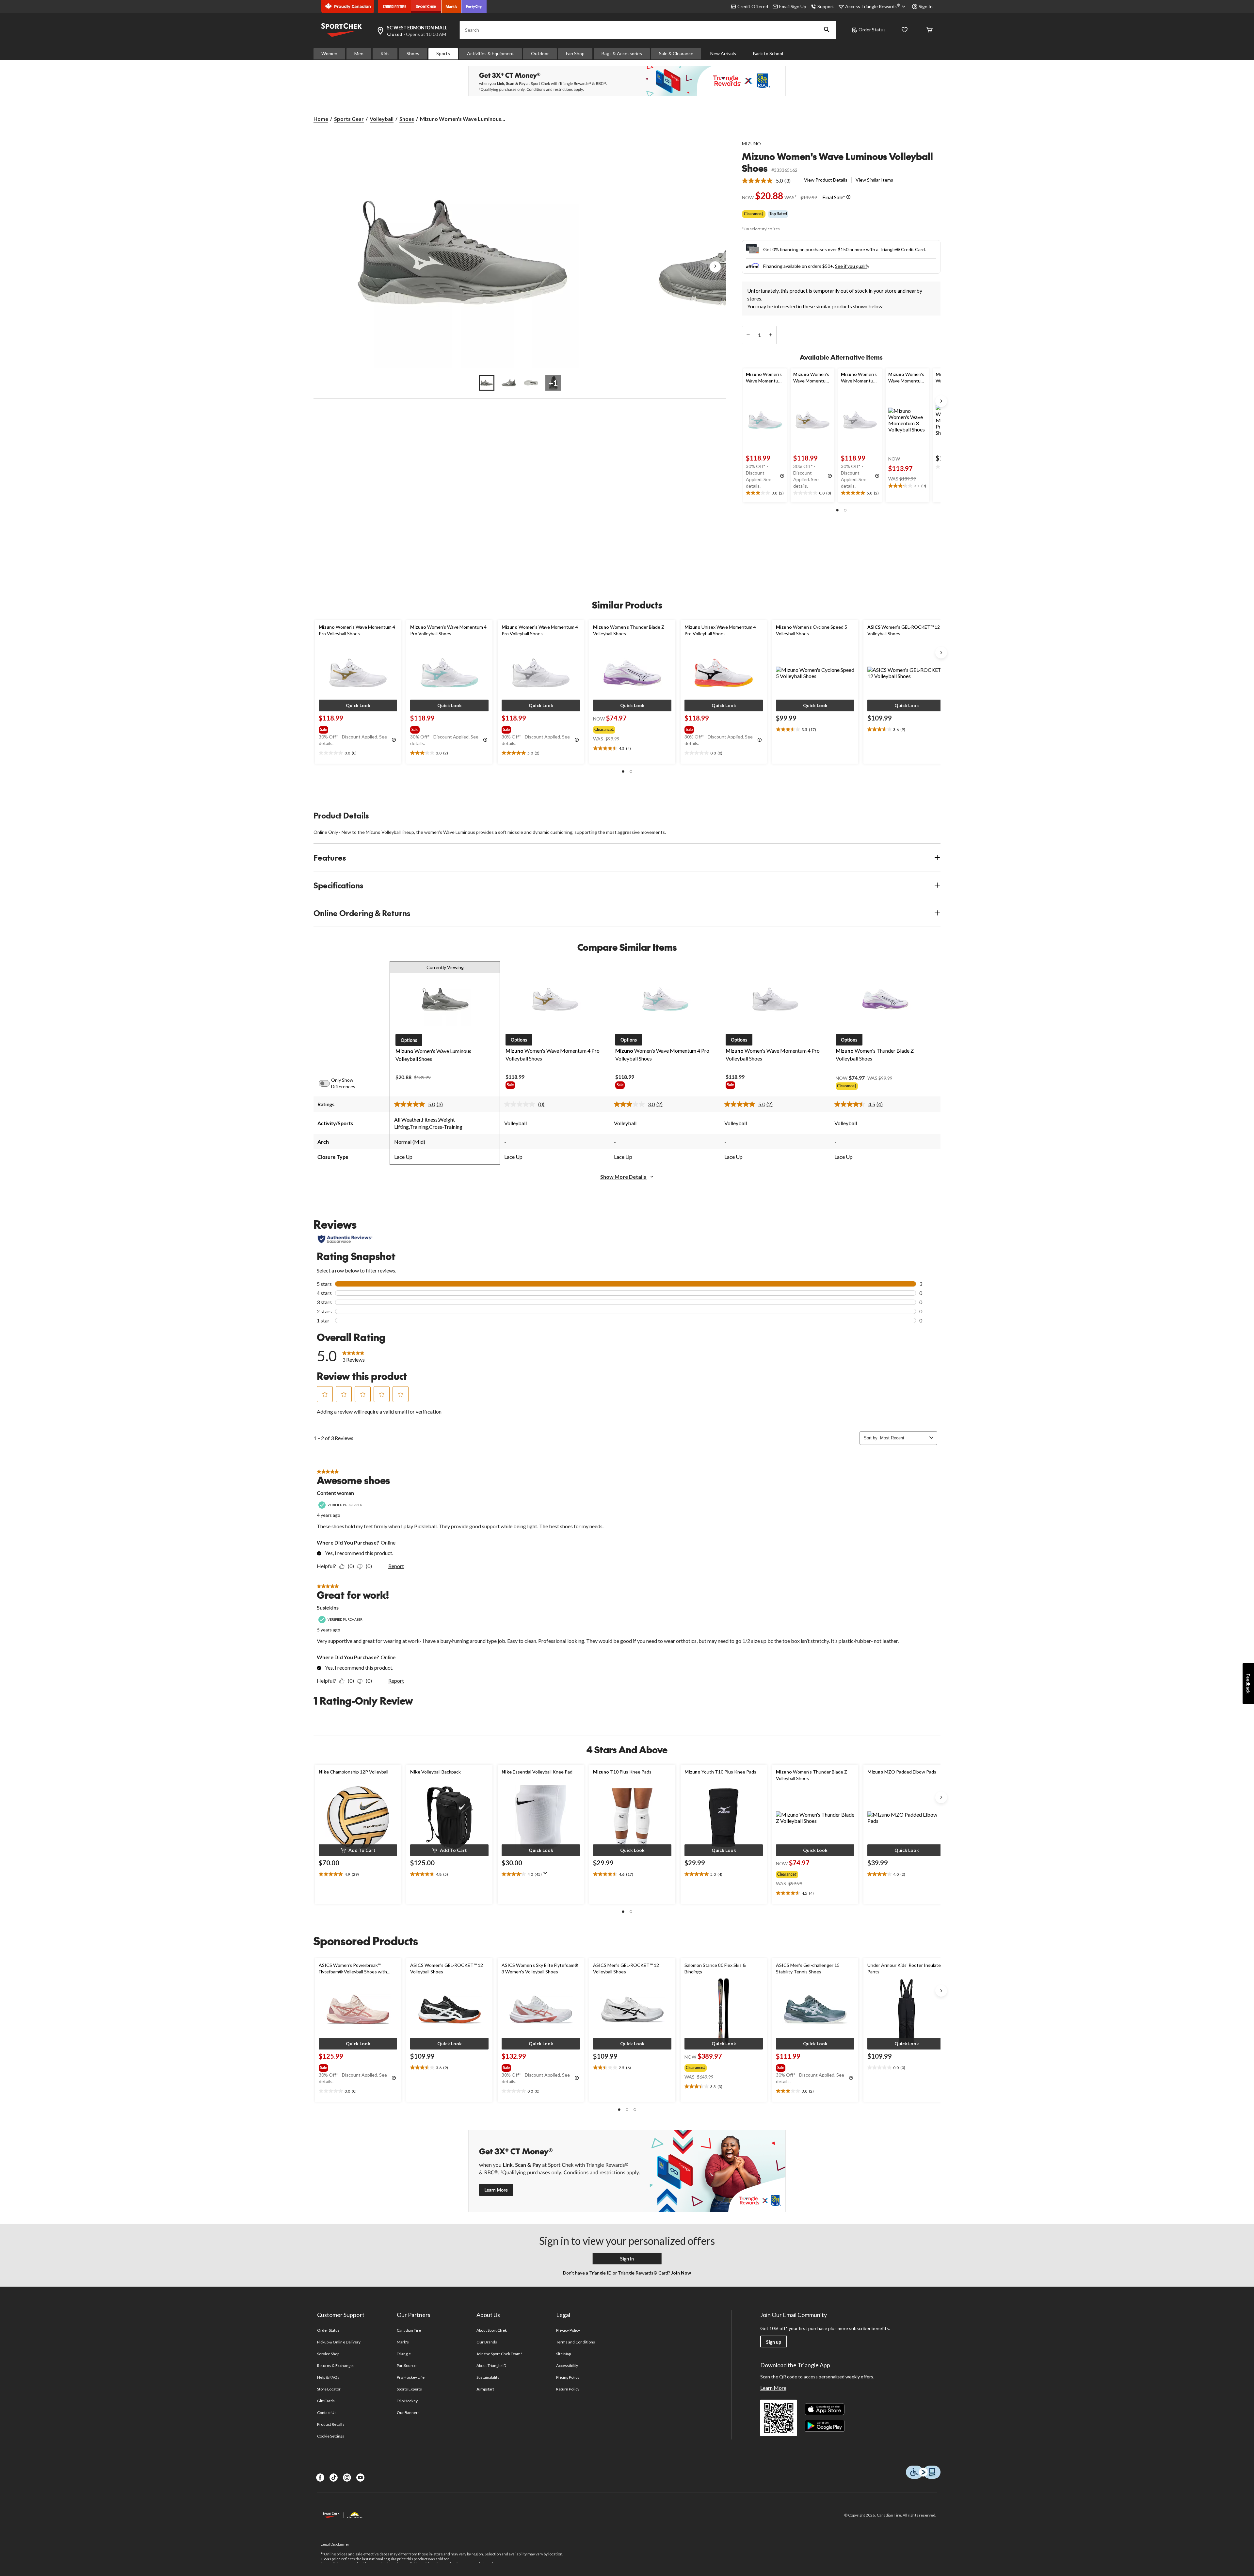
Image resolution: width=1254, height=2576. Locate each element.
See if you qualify (852, 266)
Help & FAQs (328, 2377)
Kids (385, 53)
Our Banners (408, 2413)
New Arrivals (723, 53)
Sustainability (488, 2377)
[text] (765, 493)
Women (329, 53)
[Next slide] (941, 401)
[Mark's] (451, 7)
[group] (357, 728)
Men (359, 53)
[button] (827, 30)
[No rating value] (521, 1104)
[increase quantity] (771, 335)
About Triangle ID (491, 2365)
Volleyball (382, 119)
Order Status (872, 30)
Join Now (681, 2273)
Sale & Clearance (676, 53)
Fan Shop (575, 53)
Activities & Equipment (490, 53)
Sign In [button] (926, 6)
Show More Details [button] (624, 1177)
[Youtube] (360, 2478)
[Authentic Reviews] (345, 1239)
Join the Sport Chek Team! (499, 2354)
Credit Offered (753, 6)
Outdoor (540, 53)
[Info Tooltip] (848, 197)
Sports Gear (349, 119)
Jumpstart (485, 2389)
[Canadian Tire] (395, 7)
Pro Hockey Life (411, 2377)
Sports (443, 53)
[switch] (328, 1083)
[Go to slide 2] (509, 383)
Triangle (404, 2354)
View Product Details (826, 180)
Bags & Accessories (622, 53)
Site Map (563, 2354)
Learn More (773, 2388)
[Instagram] (347, 2478)
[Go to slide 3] (531, 383)
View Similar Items (874, 180)
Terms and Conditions (576, 2342)
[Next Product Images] (715, 267)
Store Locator (329, 2389)
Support (826, 6)
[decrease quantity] (748, 335)
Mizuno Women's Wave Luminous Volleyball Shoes (837, 162)
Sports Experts (410, 2389)
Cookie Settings (331, 2436)
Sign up (774, 2342)
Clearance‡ (754, 214)
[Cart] (929, 30)
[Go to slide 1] (487, 383)
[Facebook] (320, 2478)
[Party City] (474, 7)
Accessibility (567, 2365)
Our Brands (487, 2342)
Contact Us (327, 2413)
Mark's (403, 2342)
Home (321, 119)
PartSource (407, 2365)
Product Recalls (331, 2424)
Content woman (335, 1493)
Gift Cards (326, 2401)
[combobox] (903, 1438)
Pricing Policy (568, 2377)
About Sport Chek (492, 2330)
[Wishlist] (905, 30)
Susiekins (328, 1607)
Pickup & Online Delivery (339, 2342)
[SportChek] (426, 7)
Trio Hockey (407, 2401)
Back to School (768, 53)
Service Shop (328, 2354)
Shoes (413, 53)
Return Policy (568, 2389)
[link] (769, 181)
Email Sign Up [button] (793, 6)
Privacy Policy (568, 2330)
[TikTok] (334, 2478)
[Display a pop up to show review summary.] (547, 1875)
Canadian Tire (409, 2330)
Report (396, 1566)
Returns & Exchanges (336, 2365)
